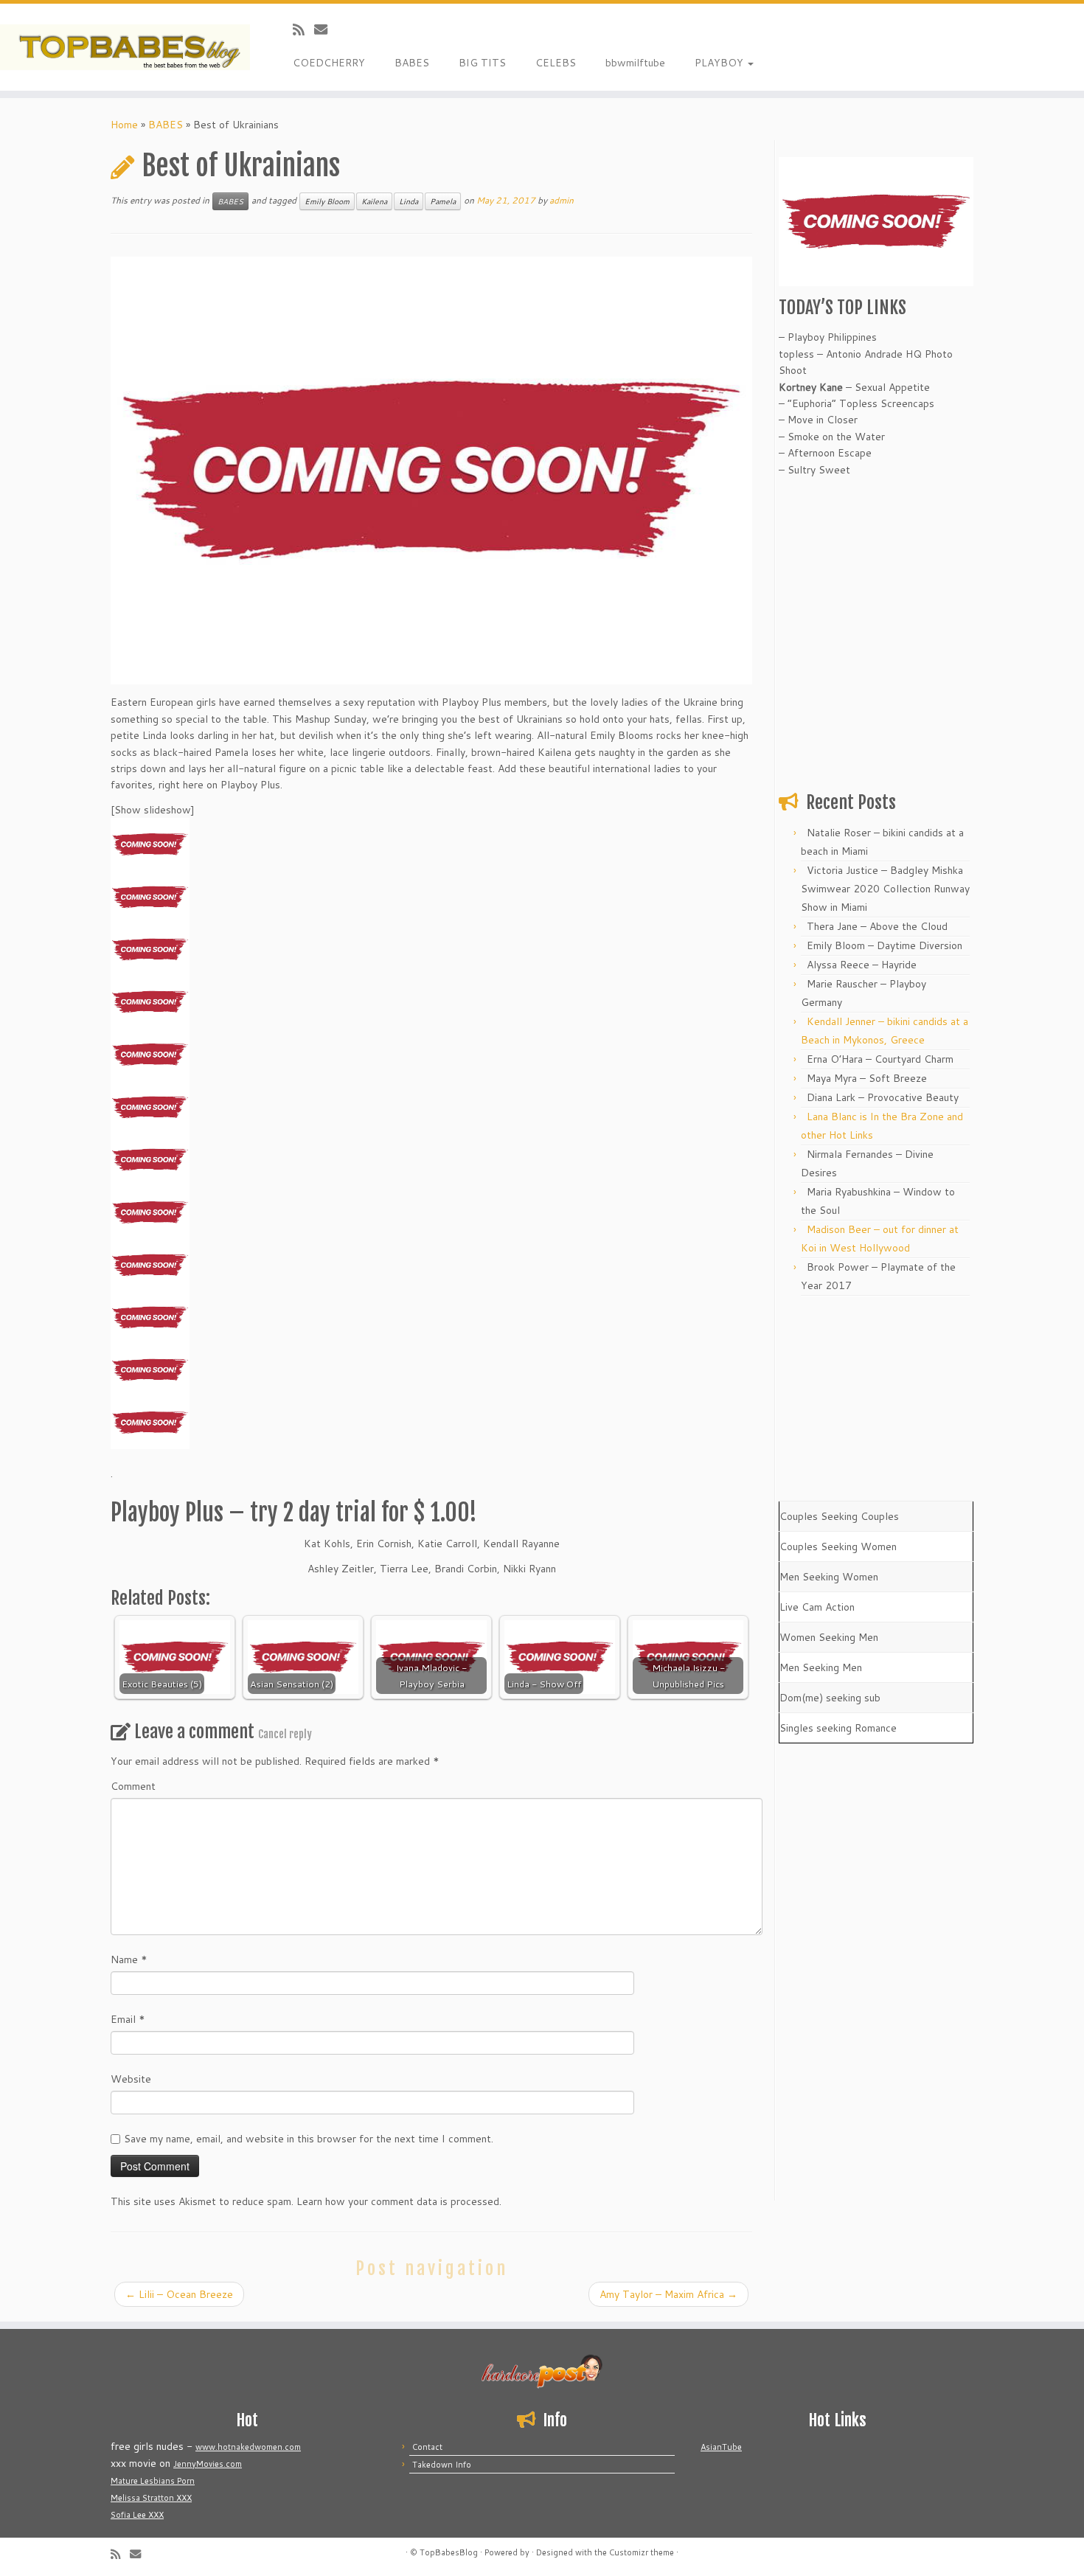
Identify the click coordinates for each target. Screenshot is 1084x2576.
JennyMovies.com (208, 2464)
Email (128, 2019)
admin (562, 200)
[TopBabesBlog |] (125, 47)
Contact (427, 2447)
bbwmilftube (635, 63)
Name (129, 1959)
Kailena (374, 201)
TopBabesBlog (449, 2552)
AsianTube (721, 2447)
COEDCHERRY (329, 63)
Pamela (443, 201)
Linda (409, 201)
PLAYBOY (720, 63)
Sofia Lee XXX (137, 2515)
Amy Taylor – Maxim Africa (668, 2294)
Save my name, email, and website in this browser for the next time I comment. (309, 2139)
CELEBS (556, 63)
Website (131, 2079)
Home (124, 125)
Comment (133, 1786)
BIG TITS (482, 63)
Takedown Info (442, 2465)
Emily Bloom (327, 201)
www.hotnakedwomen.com (248, 2447)
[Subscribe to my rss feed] (303, 29)
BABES (412, 63)
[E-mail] (326, 29)
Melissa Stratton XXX (151, 2498)
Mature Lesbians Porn (153, 2481)
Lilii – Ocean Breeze (179, 2294)
